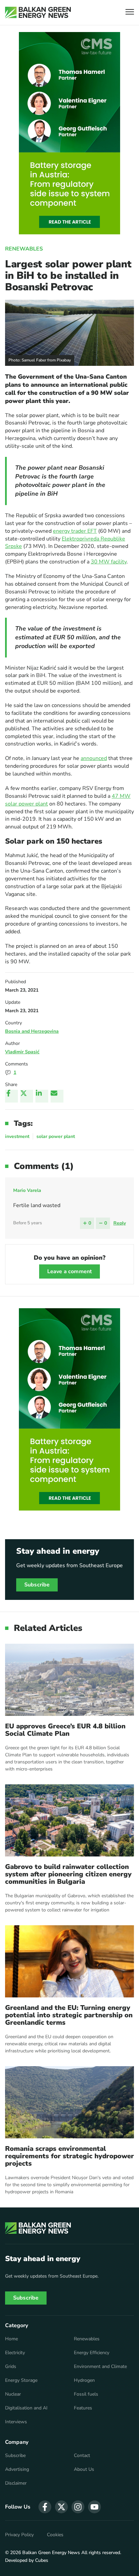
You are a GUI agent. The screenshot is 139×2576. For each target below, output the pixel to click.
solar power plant (56, 1136)
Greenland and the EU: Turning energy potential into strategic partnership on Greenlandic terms (69, 2015)
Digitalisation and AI (26, 2408)
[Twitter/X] (27, 1096)
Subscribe (37, 1585)
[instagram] (78, 2507)
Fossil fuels (86, 2394)
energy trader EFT (75, 531)
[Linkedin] (42, 1096)
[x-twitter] (61, 2507)
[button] (130, 13)
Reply (120, 1223)
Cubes (42, 2560)
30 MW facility (109, 562)
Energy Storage (21, 2380)
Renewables (24, 249)
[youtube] (94, 2507)
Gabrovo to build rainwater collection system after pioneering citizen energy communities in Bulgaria (68, 1874)
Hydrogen (84, 2380)
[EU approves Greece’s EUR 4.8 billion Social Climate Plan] (69, 1680)
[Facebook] (11, 1096)
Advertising (17, 2469)
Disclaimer (16, 2483)
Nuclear (13, 2394)
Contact (82, 2456)
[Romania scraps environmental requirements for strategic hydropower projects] (69, 2102)
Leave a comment (69, 1271)
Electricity (15, 2353)
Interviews (16, 2422)
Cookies (55, 2535)
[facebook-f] (45, 2507)
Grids (11, 2367)
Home (11, 2339)
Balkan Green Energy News (51, 2553)
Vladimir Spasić (22, 1052)
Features (83, 2408)
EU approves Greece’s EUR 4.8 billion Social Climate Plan (65, 1730)
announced (94, 758)
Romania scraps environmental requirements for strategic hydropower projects (69, 2156)
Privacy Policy (19, 2535)
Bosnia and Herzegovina (32, 1031)
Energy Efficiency (92, 2353)
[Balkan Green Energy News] (38, 12)
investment (17, 1136)
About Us (84, 2469)
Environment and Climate (100, 2367)
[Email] (57, 1096)
